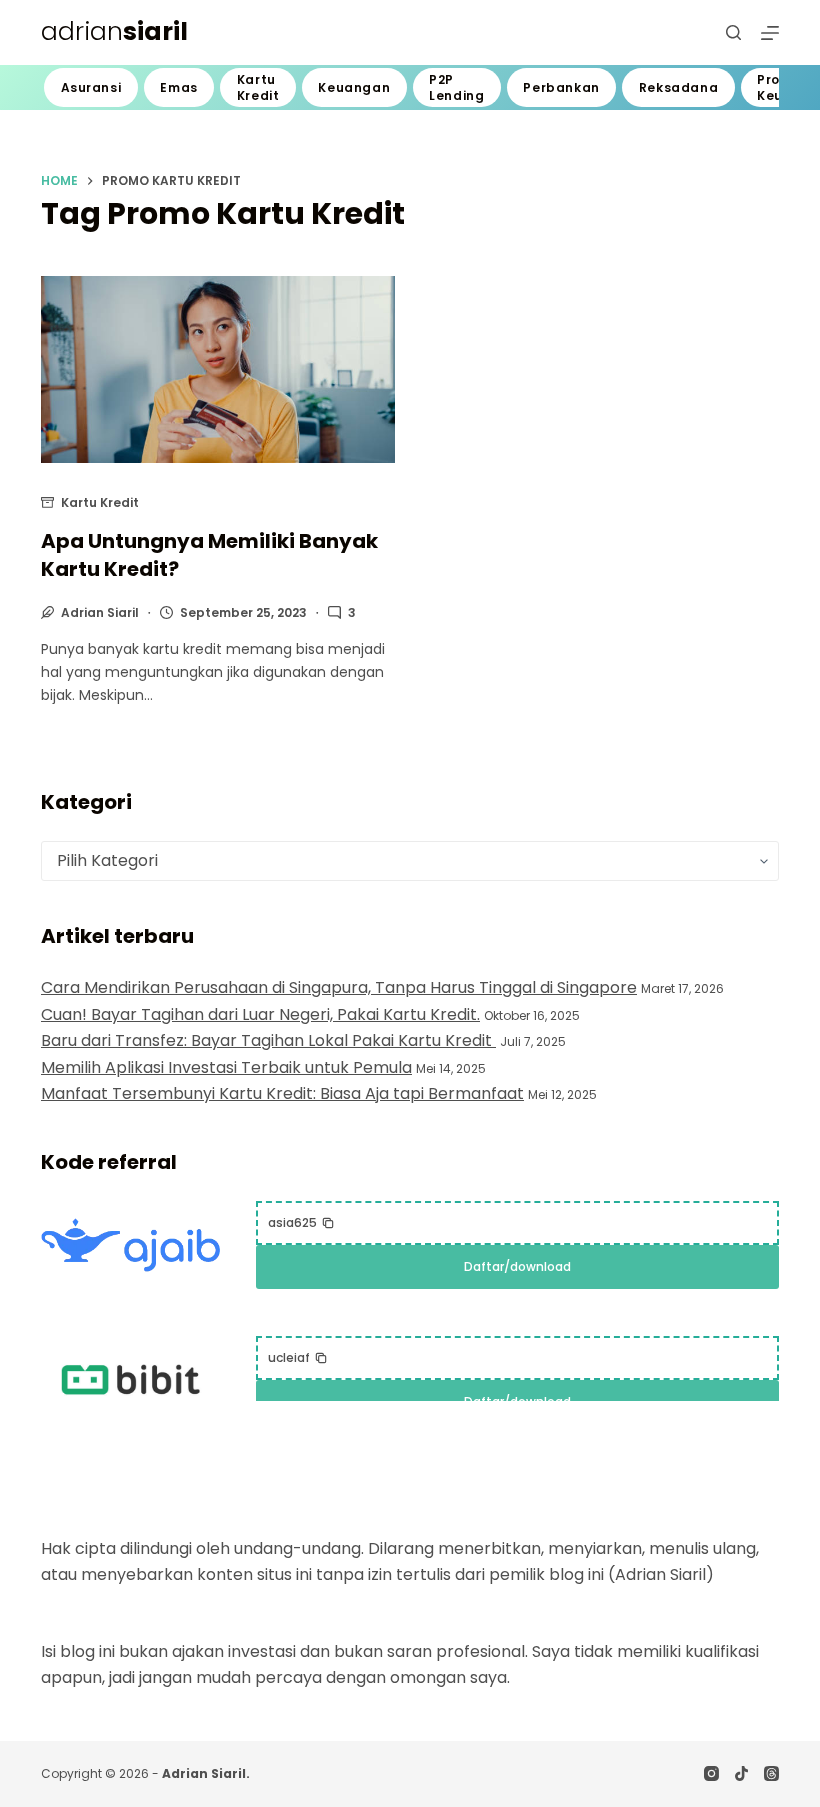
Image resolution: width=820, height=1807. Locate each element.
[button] (301, 1223)
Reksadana (678, 87)
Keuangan (354, 87)
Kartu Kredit (258, 87)
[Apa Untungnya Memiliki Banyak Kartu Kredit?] (218, 369)
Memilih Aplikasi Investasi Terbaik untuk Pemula (226, 1067)
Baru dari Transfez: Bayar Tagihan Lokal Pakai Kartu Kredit (268, 1040)
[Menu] (770, 33)
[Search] (733, 32)
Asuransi (91, 87)
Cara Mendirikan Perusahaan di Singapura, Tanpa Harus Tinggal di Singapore (339, 987)
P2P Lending (456, 87)
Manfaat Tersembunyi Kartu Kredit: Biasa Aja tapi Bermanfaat (282, 1093)
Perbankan (561, 87)
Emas (178, 87)
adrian (114, 31)
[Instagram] (711, 1773)
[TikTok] (741, 1773)
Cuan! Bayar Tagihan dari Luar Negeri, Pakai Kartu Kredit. (260, 1014)
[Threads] (771, 1773)
